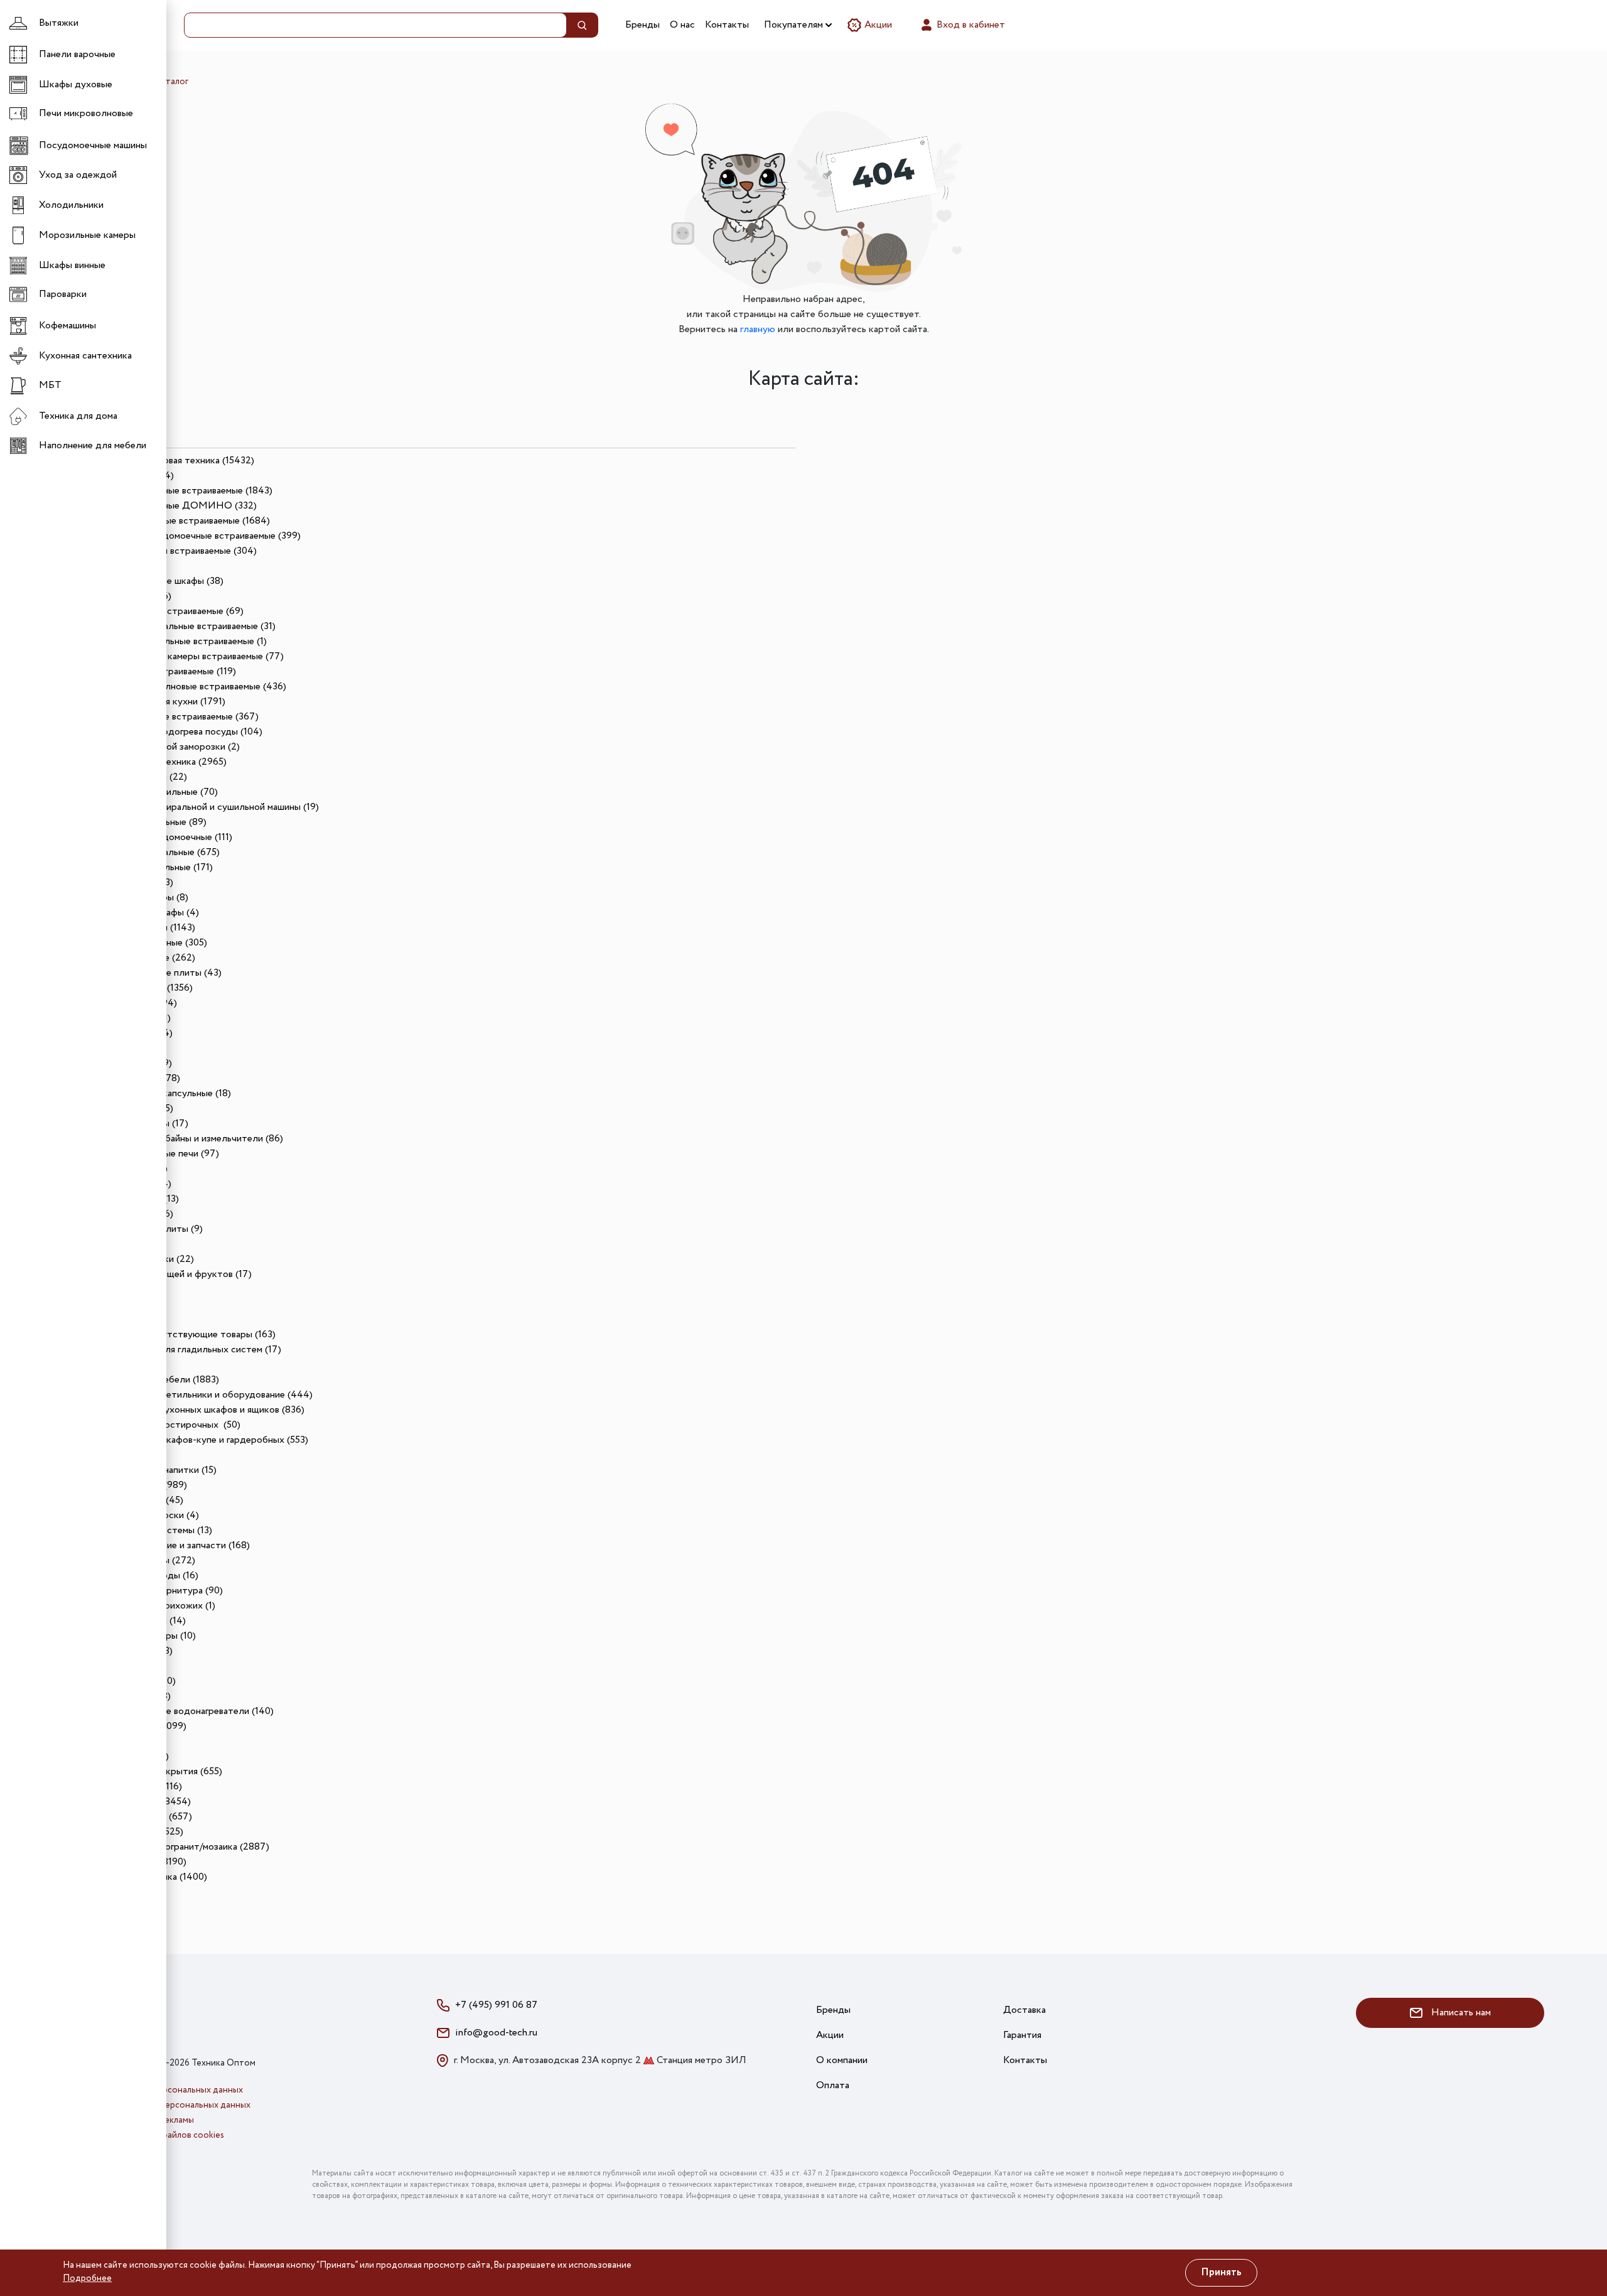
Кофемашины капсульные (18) (167, 1093)
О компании (842, 2060)
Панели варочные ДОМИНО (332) (180, 506)
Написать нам (1460, 2013)
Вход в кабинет (970, 25)
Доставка (1024, 2010)
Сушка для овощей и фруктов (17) (177, 1274)
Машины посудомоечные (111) (168, 837)
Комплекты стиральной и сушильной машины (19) (211, 807)
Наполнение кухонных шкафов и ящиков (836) (204, 1410)
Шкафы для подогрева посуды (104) (183, 732)
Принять (1221, 2272)
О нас (682, 25)
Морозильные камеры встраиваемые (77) (193, 656)
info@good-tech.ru (496, 2033)
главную (758, 329)
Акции (877, 25)
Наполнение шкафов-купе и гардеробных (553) (206, 1440)
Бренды (642, 25)
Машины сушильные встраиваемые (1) (185, 641)
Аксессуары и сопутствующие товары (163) (179, 1334)
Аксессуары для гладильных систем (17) (192, 1350)
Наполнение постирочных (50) (172, 1425)
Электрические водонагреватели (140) (188, 1711)
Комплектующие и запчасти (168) (176, 1545)
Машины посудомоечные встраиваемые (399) (202, 536)
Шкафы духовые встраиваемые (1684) (186, 521)
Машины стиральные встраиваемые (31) (189, 626)
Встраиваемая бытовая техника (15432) (169, 461)
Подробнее (87, 2278)
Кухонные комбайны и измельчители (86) (193, 1139)
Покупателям (795, 25)
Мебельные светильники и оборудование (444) (208, 1395)
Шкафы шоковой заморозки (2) (171, 747)
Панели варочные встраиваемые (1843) (188, 491)
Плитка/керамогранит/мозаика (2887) (186, 1847)
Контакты (727, 25)
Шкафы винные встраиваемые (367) (181, 717)
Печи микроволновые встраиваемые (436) (195, 687)
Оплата (833, 2085)
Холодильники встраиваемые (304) (180, 551)
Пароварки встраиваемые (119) (169, 671)
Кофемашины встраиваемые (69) (173, 611)
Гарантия (1022, 2035)
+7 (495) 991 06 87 (496, 2005)
